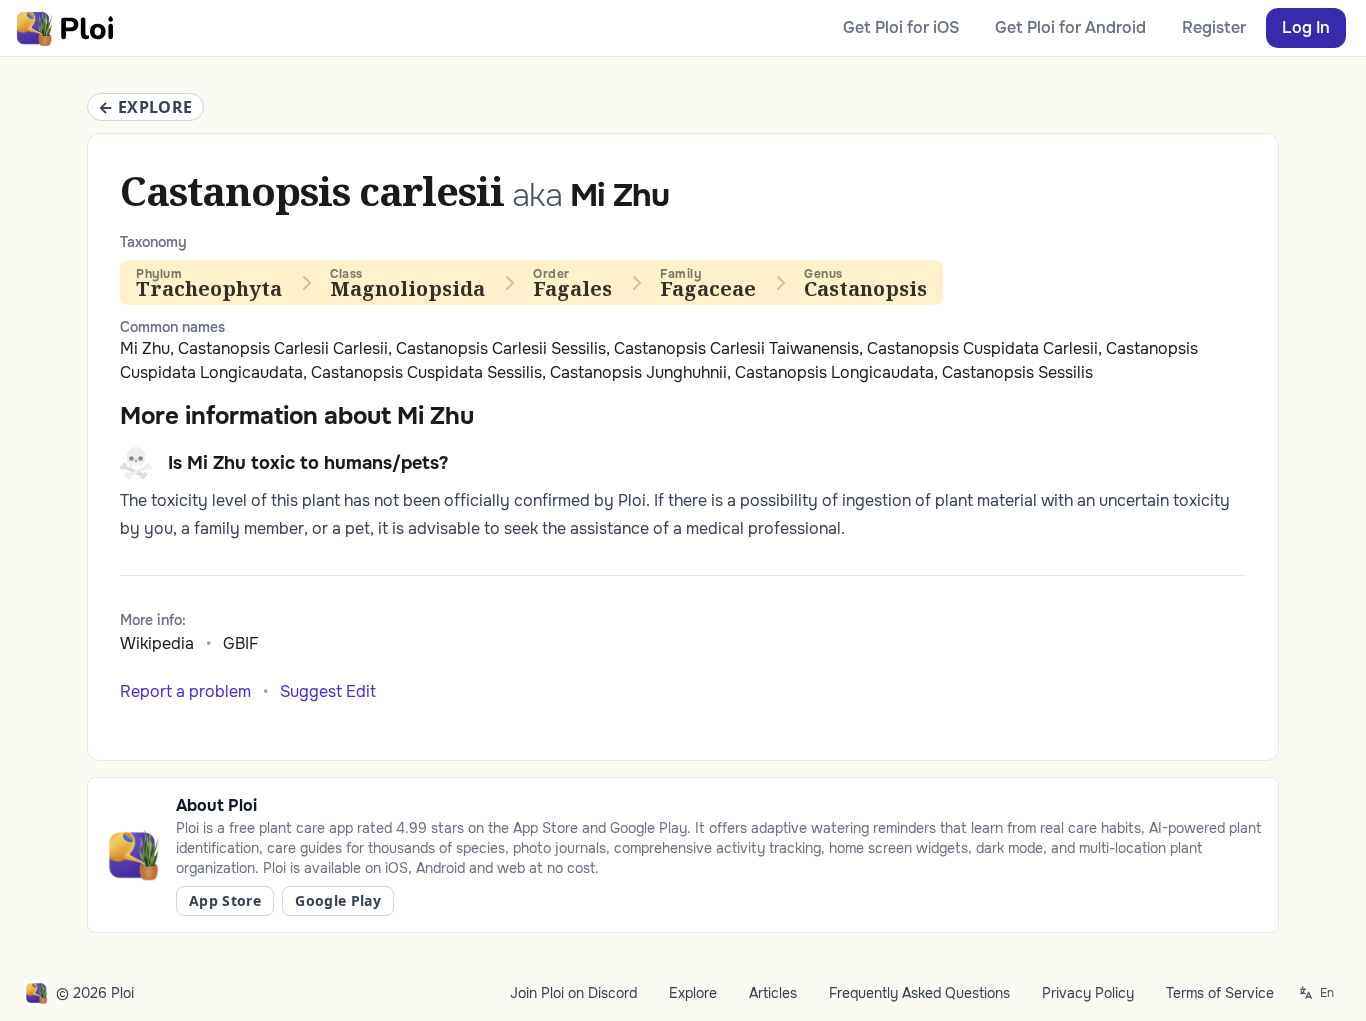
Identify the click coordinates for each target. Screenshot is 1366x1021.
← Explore (145, 107)
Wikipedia (157, 643)
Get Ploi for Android (1070, 27)
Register (1214, 27)
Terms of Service (1220, 993)
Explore (693, 993)
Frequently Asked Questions (919, 993)
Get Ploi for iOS (901, 27)
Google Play (338, 900)
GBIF (241, 643)
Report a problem (185, 691)
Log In (1306, 27)
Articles (773, 993)
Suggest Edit (328, 691)
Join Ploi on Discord (573, 993)
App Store (225, 900)
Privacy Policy (1088, 993)
